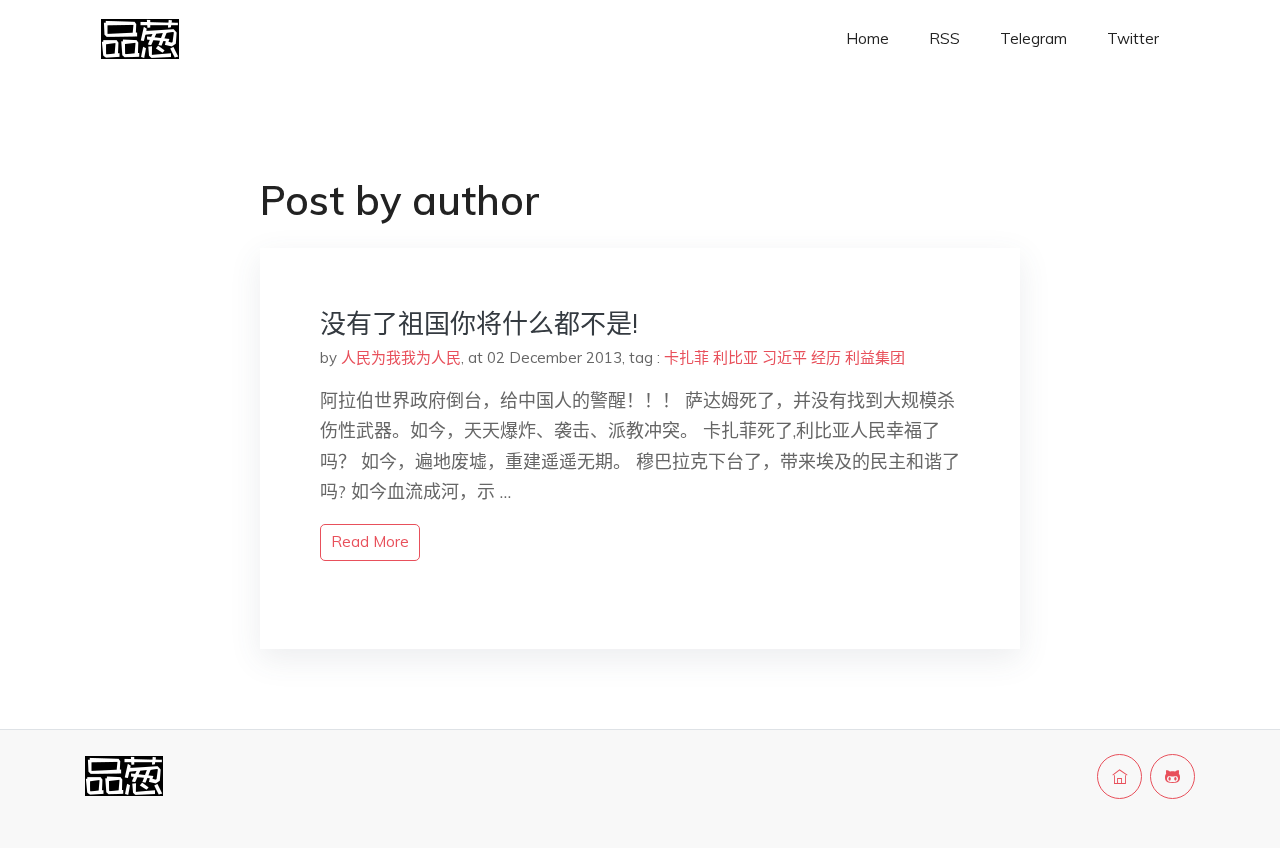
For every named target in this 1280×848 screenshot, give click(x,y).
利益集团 (875, 357)
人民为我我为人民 (401, 357)
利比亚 (735, 357)
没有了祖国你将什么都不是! (479, 323)
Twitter (1133, 38)
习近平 (784, 357)
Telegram (1033, 38)
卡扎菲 (686, 357)
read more (370, 541)
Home (867, 38)
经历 (826, 357)
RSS (944, 38)
